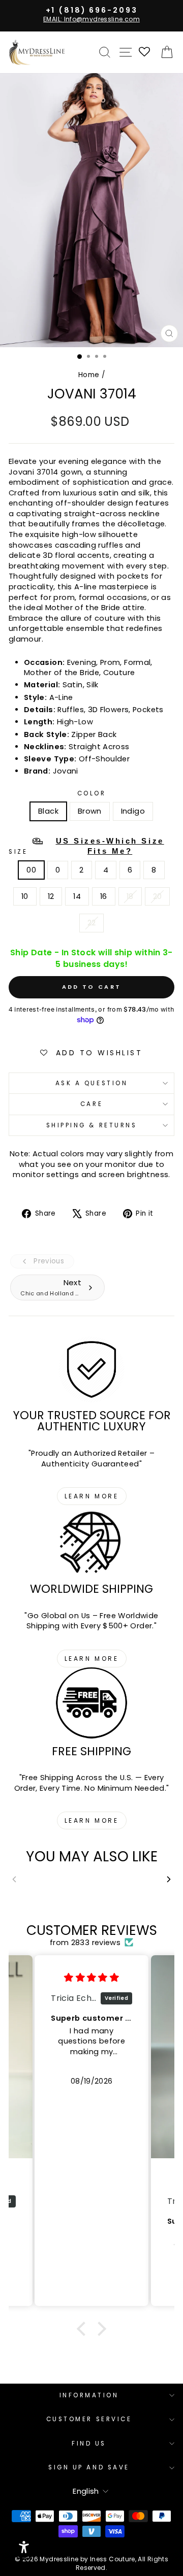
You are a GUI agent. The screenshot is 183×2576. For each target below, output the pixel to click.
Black (48, 811)
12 (51, 896)
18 (130, 896)
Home (89, 375)
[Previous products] (14, 1879)
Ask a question (91, 1083)
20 (158, 896)
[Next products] (169, 1879)
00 (31, 870)
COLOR (92, 793)
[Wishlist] (145, 53)
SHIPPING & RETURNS (92, 1125)
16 (104, 896)
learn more (92, 1496)
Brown (90, 811)
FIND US (89, 2444)
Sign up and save (89, 2467)
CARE (91, 1104)
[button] (84, 2329)
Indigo (133, 811)
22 (92, 923)
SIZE (86, 846)
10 (25, 896)
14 (77, 896)
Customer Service (89, 2419)
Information (89, 2395)
